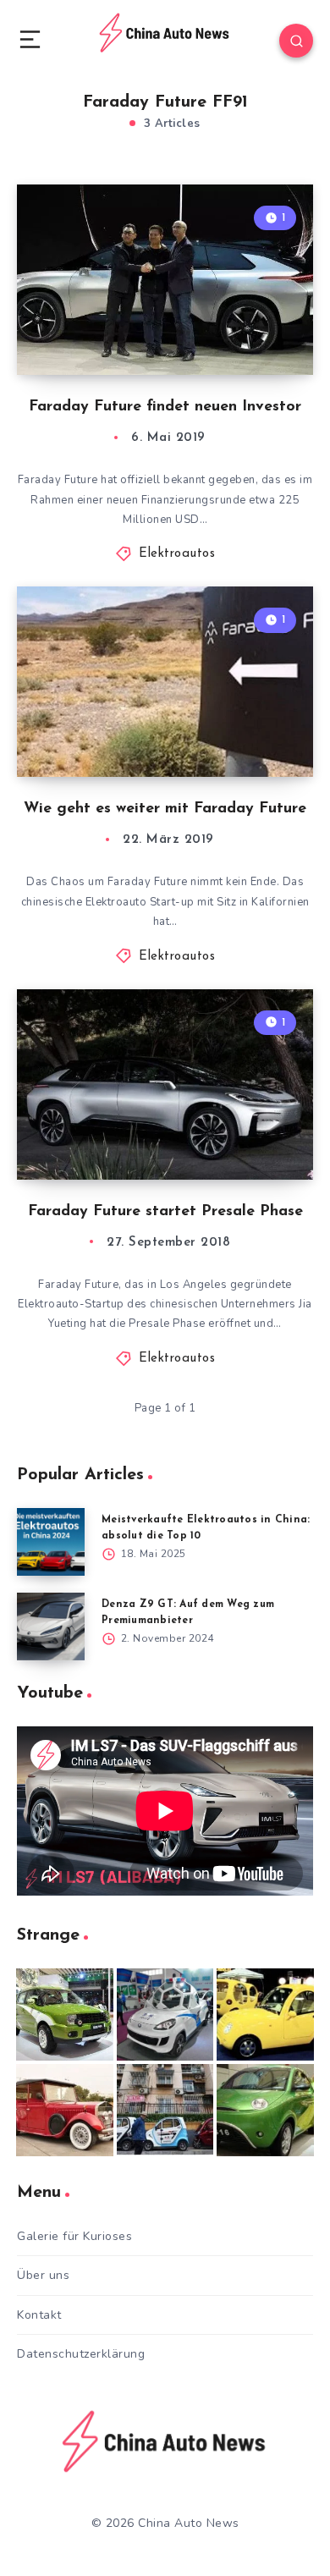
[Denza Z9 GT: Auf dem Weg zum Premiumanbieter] (51, 1627)
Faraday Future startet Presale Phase (165, 1212)
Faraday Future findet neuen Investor (165, 407)
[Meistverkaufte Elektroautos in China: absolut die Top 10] (51, 1542)
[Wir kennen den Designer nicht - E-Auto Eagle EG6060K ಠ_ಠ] (65, 2110)
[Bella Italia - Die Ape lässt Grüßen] (165, 2110)
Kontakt (39, 2315)
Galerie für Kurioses (74, 2236)
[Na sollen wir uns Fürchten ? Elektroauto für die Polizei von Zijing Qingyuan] (165, 2015)
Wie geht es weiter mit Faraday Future (165, 809)
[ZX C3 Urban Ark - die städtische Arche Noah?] (65, 2015)
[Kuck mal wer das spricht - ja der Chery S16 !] (265, 2110)
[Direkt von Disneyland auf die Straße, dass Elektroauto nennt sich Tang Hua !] (265, 2015)
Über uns (43, 2275)
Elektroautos (177, 554)
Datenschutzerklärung (81, 2354)
